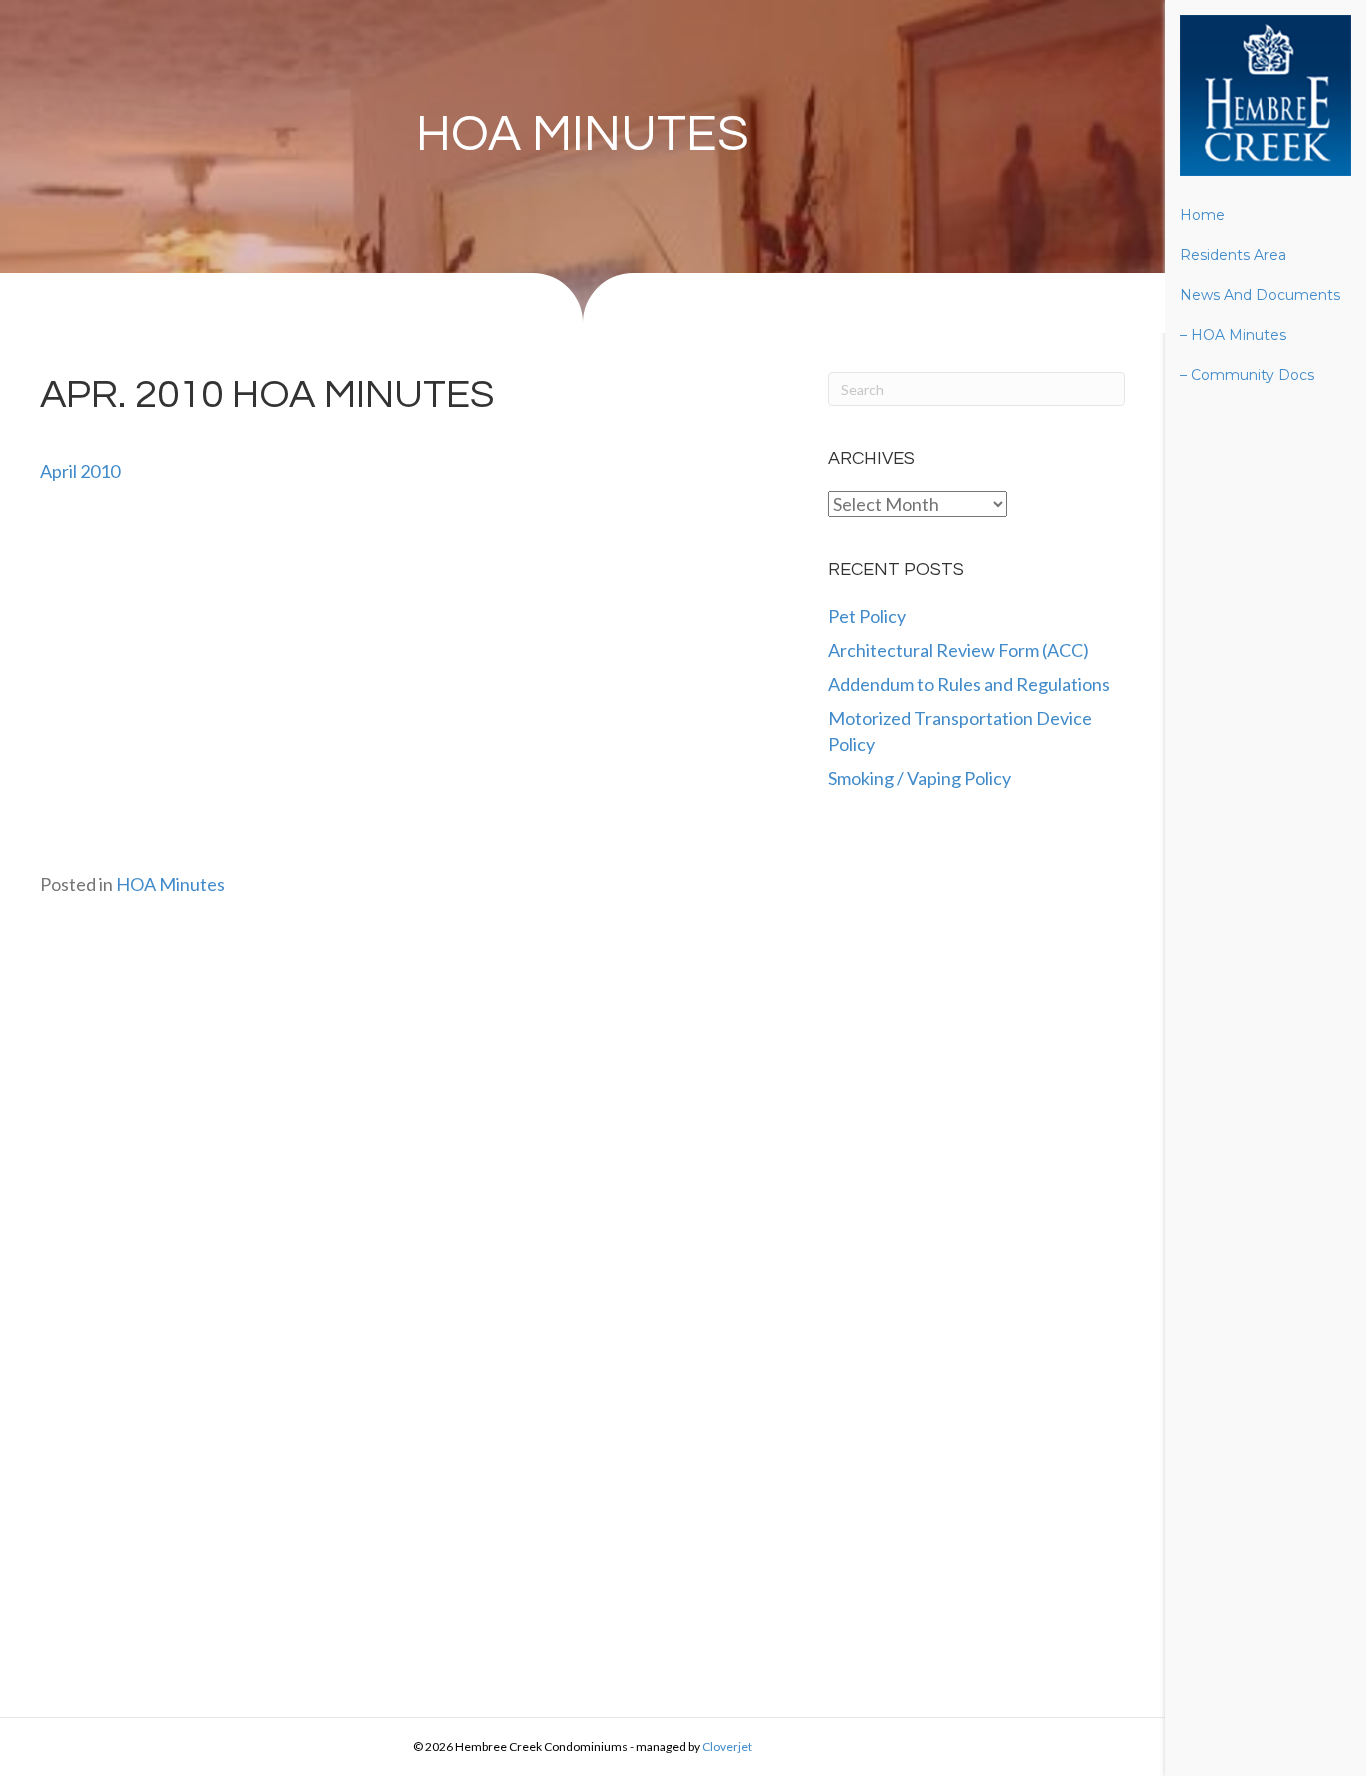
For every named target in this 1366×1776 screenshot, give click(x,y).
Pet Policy (867, 616)
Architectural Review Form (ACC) (958, 650)
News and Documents (1260, 295)
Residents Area (1233, 255)
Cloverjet (727, 1746)
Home (1202, 215)
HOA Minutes (582, 135)
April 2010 (80, 471)
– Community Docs (1247, 375)
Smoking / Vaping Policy (919, 778)
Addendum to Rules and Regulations (969, 684)
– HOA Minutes (1233, 335)
